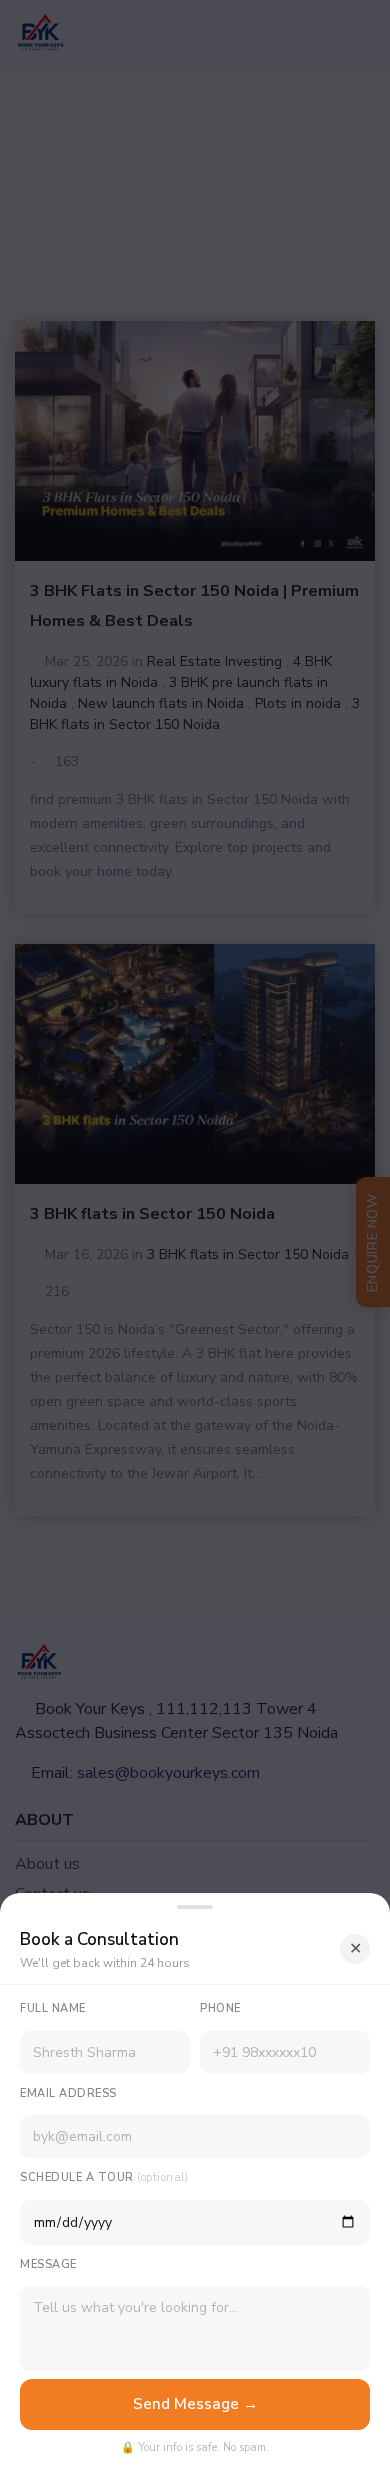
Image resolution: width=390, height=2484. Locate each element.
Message (48, 2264)
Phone (220, 2008)
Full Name (53, 2008)
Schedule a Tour (104, 2177)
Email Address (68, 2093)
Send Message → (195, 2404)
